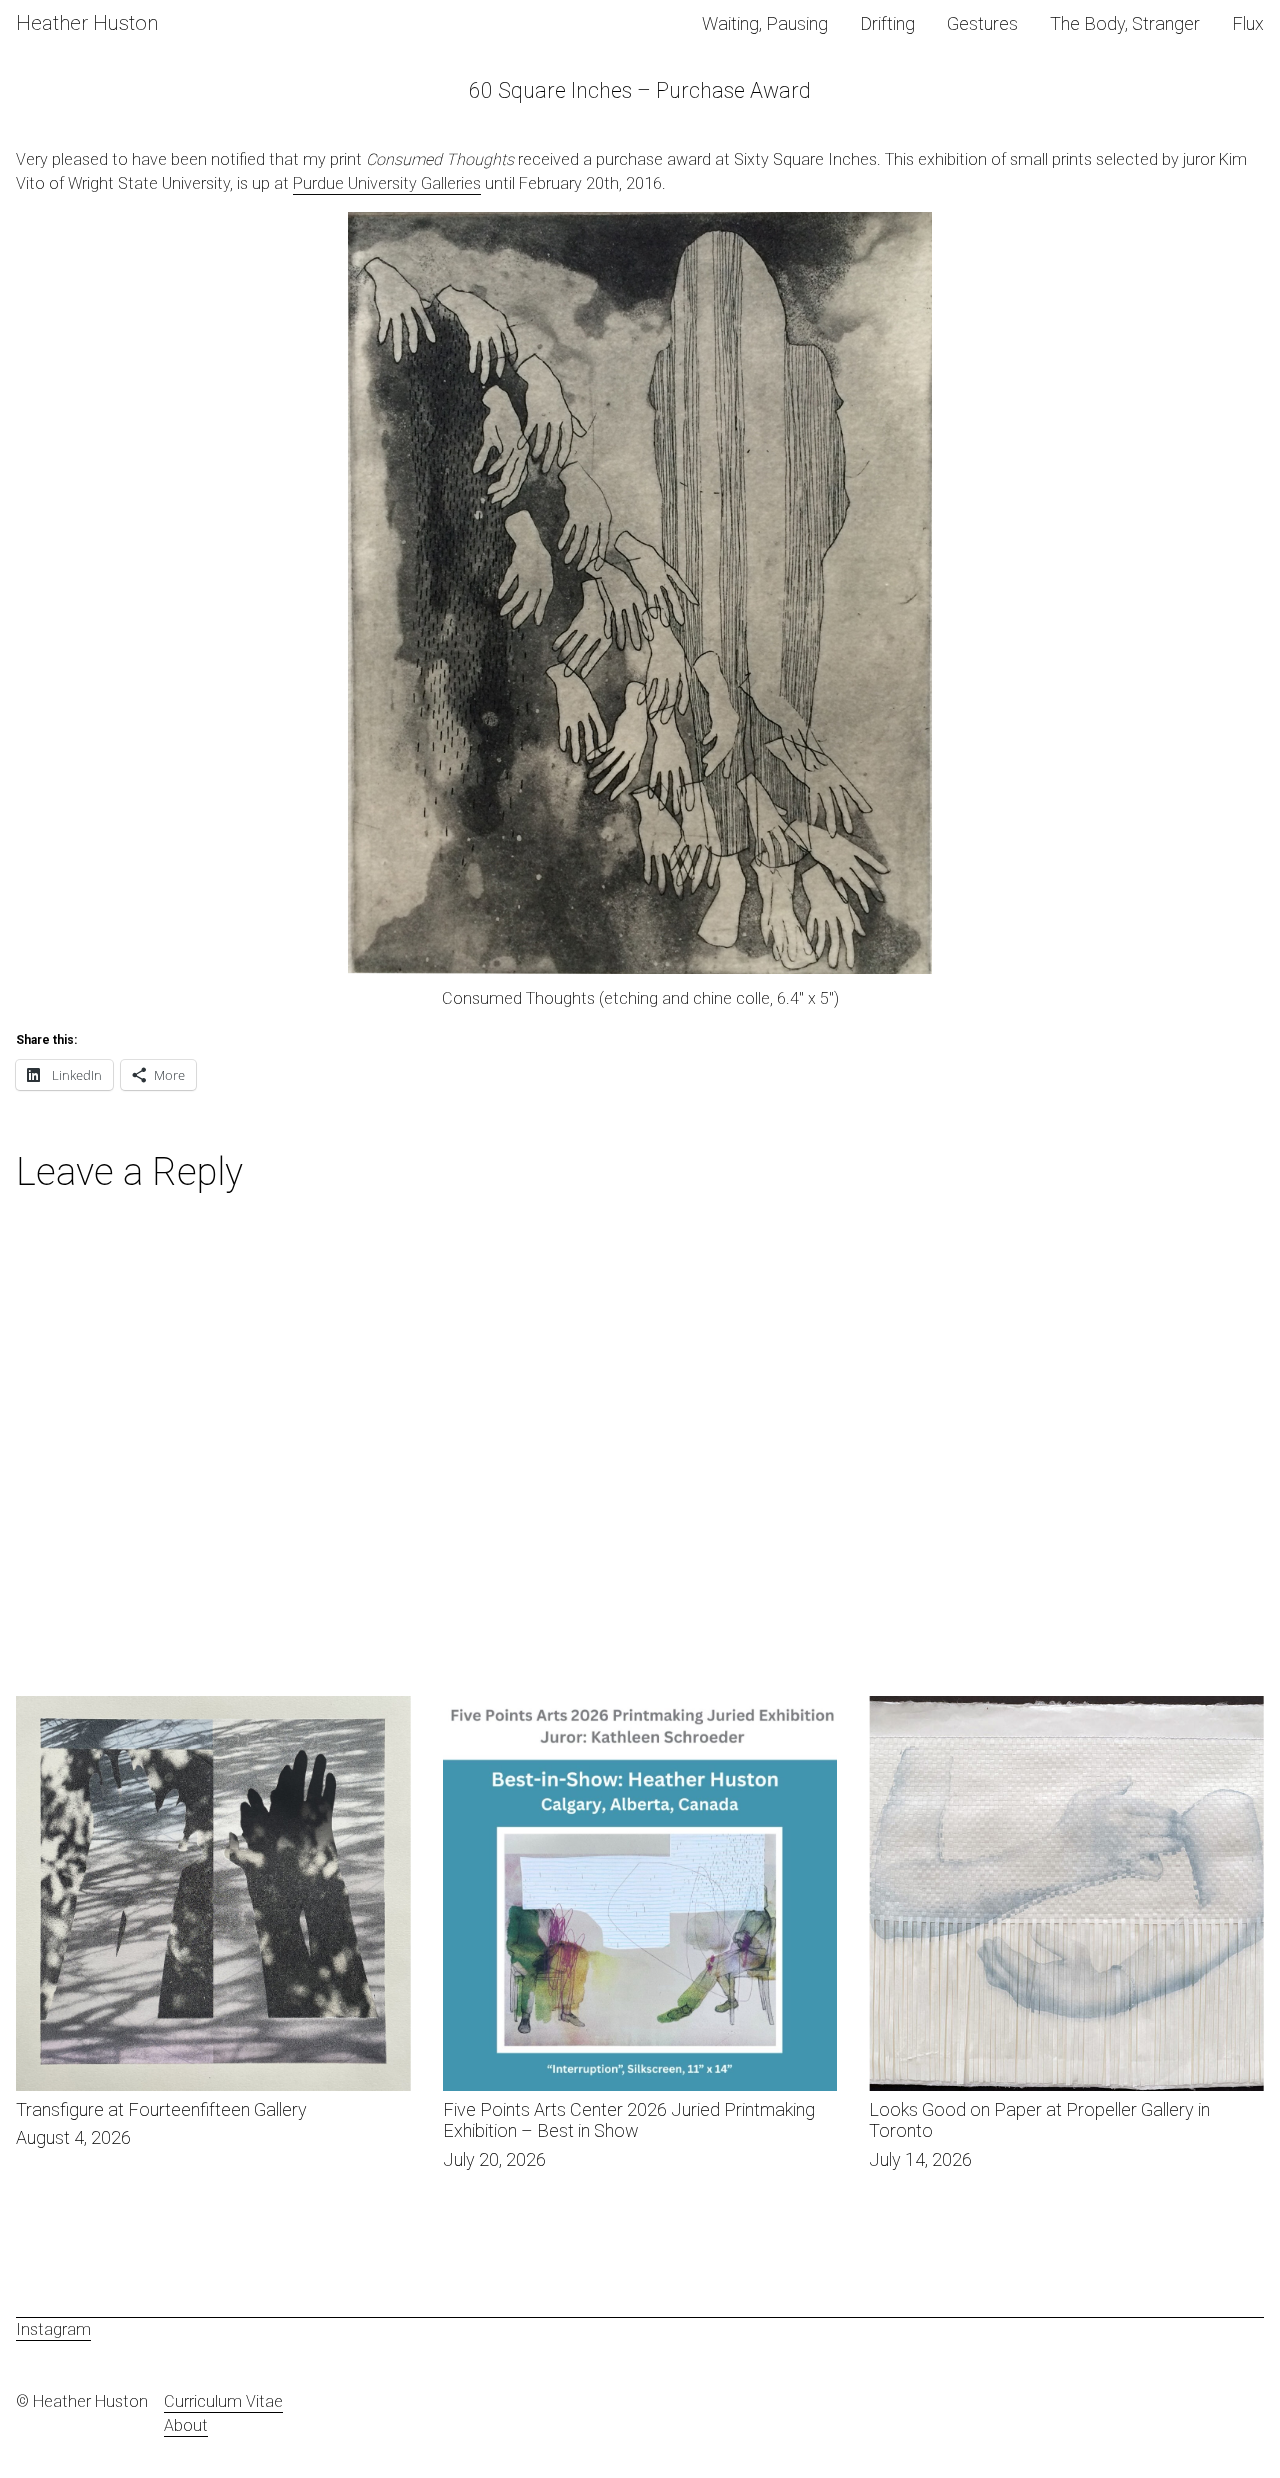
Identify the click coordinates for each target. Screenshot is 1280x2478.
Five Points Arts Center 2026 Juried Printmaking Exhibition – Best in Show (614, 1719)
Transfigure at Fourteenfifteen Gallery (149, 1707)
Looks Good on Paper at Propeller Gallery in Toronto (1055, 1707)
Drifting (887, 23)
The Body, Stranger (1125, 23)
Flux (1248, 23)
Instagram (53, 2329)
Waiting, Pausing (765, 23)
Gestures (982, 23)
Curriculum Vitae (223, 2401)
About (186, 2425)
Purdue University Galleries (387, 183)
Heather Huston (87, 23)
